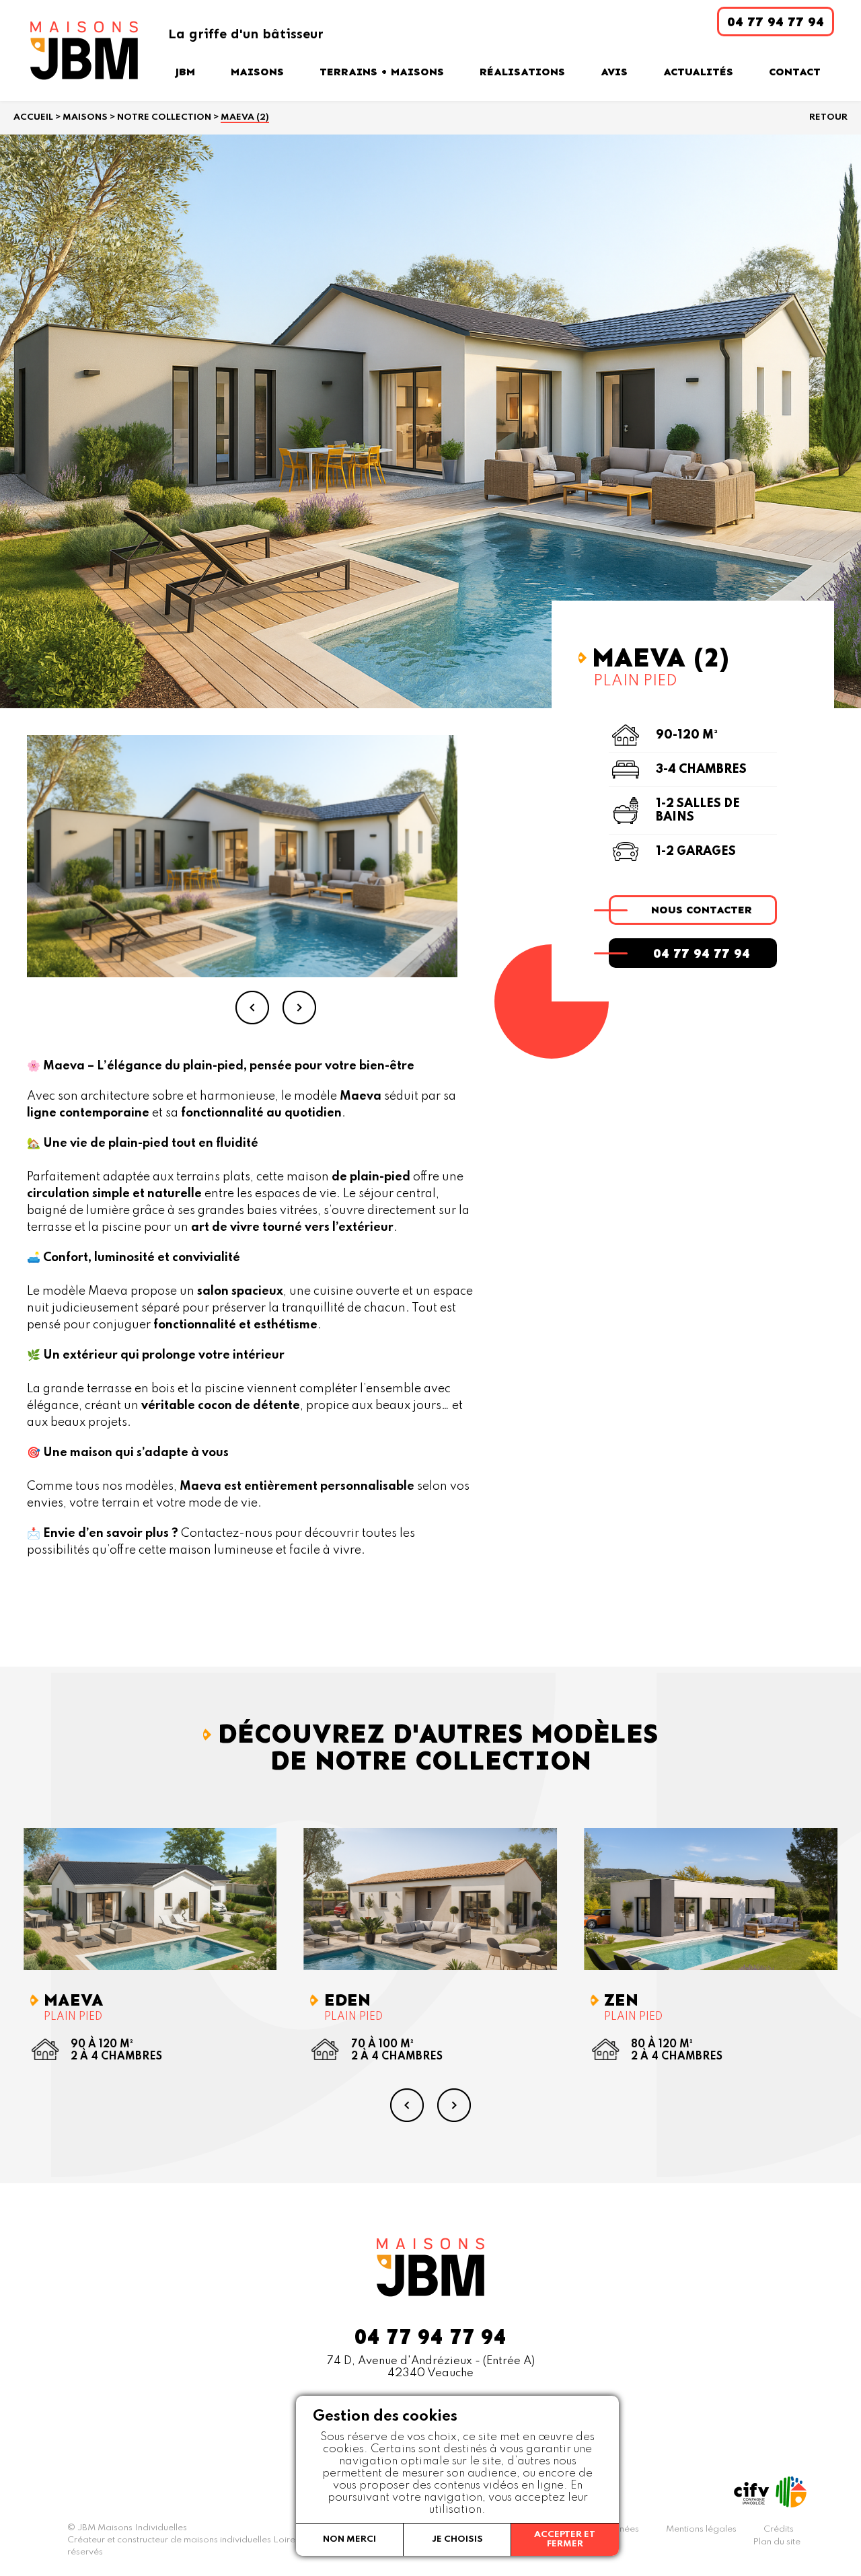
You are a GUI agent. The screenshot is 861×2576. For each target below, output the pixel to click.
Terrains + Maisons (382, 72)
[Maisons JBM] (84, 50)
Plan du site (777, 2542)
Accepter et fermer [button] (565, 2539)
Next (299, 1008)
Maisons (257, 72)
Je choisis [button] (457, 2539)
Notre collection (164, 117)
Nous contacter (702, 910)
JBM (185, 72)
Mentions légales (701, 2529)
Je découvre (159, 1899)
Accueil (33, 117)
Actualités (698, 72)
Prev (252, 1008)
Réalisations (522, 72)
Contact (795, 72)
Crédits (779, 2529)
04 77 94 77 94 (702, 953)
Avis (614, 72)
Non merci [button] (349, 2539)
